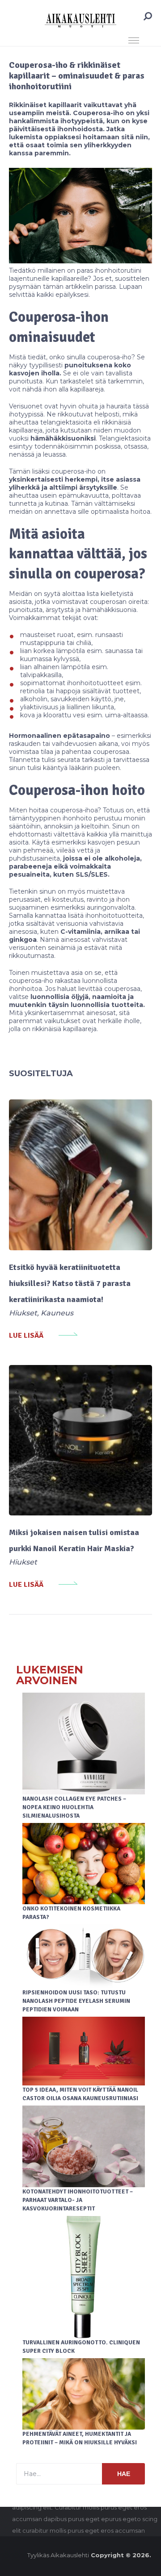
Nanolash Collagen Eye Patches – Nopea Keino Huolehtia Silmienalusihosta (74, 1807)
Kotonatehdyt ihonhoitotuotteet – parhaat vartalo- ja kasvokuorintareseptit (78, 2200)
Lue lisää (26, 1336)
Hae (124, 2474)
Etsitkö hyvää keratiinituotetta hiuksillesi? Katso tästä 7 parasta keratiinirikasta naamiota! (70, 1283)
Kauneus (57, 1313)
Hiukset (23, 1313)
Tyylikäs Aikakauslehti (58, 2555)
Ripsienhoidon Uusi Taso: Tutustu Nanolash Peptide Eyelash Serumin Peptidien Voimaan (76, 2001)
